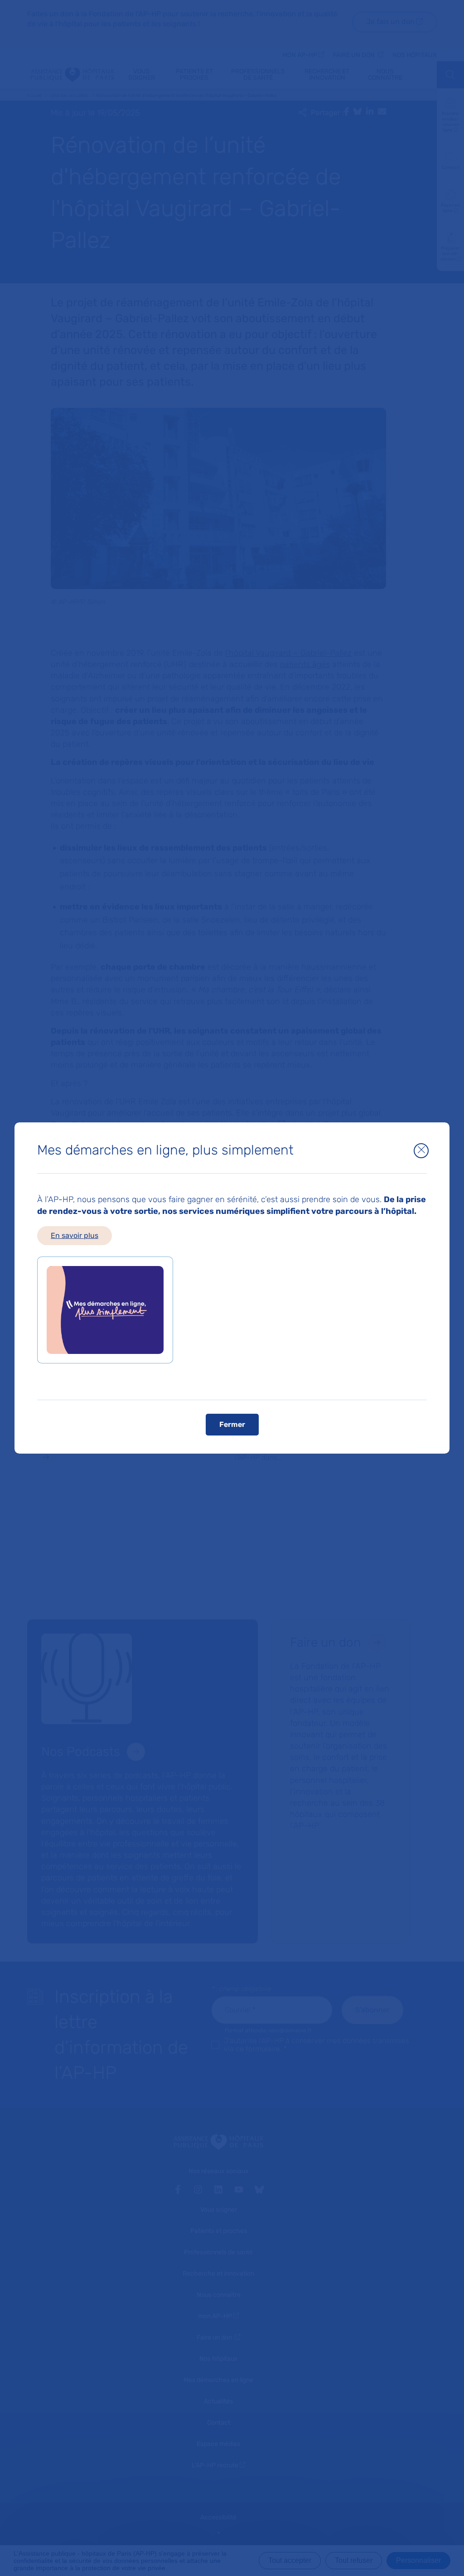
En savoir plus (75, 1235)
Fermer (232, 1424)
